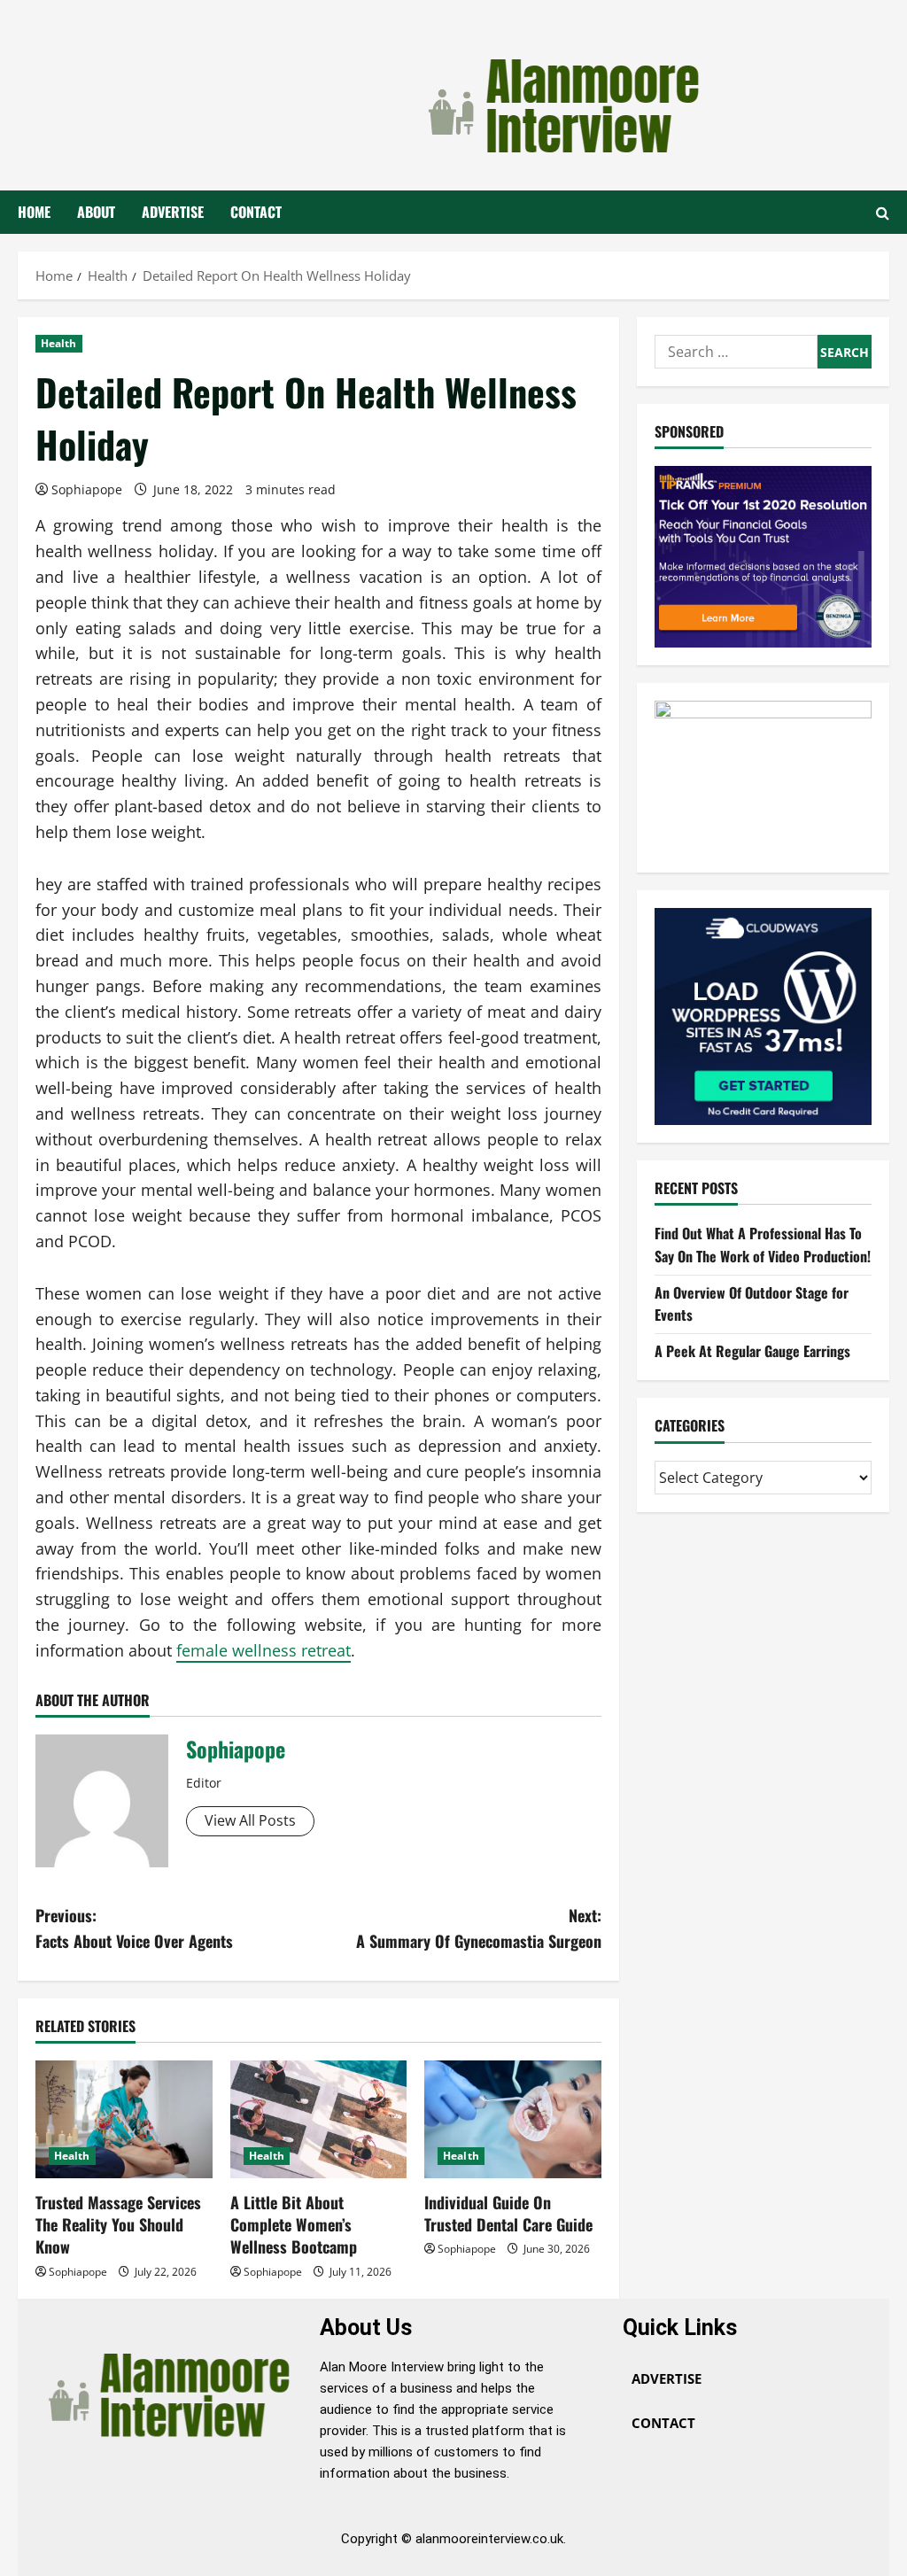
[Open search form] (883, 213)
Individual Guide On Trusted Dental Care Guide (508, 2213)
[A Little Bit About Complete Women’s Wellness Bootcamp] (319, 2119)
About (96, 212)
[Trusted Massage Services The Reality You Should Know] (124, 2119)
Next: (478, 1928)
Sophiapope (87, 489)
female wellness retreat (264, 1650)
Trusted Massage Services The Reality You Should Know (118, 2224)
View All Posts (250, 1820)
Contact (256, 212)
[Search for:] (736, 352)
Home (34, 212)
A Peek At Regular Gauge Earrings (752, 1351)
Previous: (134, 1928)
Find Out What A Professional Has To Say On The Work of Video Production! (763, 1245)
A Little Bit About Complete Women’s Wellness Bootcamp (294, 2224)
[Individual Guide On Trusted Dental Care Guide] (513, 2119)
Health (59, 343)
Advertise (173, 212)
